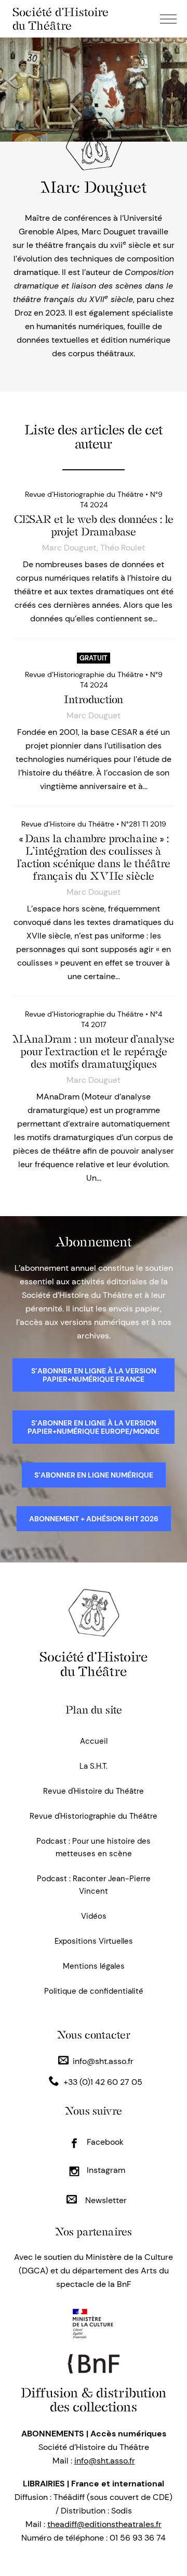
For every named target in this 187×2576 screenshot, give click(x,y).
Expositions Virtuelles (94, 1941)
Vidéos (94, 1916)
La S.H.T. (94, 1766)
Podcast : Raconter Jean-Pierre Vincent (94, 1885)
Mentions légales (94, 1966)
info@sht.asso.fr (103, 2061)
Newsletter (105, 2200)
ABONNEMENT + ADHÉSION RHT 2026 (94, 1519)
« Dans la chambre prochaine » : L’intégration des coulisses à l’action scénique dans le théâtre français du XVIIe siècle (94, 857)
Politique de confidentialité (94, 1991)
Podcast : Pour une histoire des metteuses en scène (94, 1847)
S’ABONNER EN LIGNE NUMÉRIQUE (94, 1475)
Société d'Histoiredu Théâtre (94, 1664)
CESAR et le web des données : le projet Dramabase (94, 526)
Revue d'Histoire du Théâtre (94, 1791)
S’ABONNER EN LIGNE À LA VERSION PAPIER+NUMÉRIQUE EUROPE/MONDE (94, 1427)
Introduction (94, 699)
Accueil (94, 1741)
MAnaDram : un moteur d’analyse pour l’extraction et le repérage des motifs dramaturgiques (94, 1052)
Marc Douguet (69, 548)
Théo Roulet (123, 548)
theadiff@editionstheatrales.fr (104, 2524)
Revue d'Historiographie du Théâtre (94, 1816)
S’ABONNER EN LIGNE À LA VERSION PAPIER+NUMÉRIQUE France (94, 1375)
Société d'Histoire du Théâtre (61, 19)
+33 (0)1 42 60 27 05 (103, 2082)
